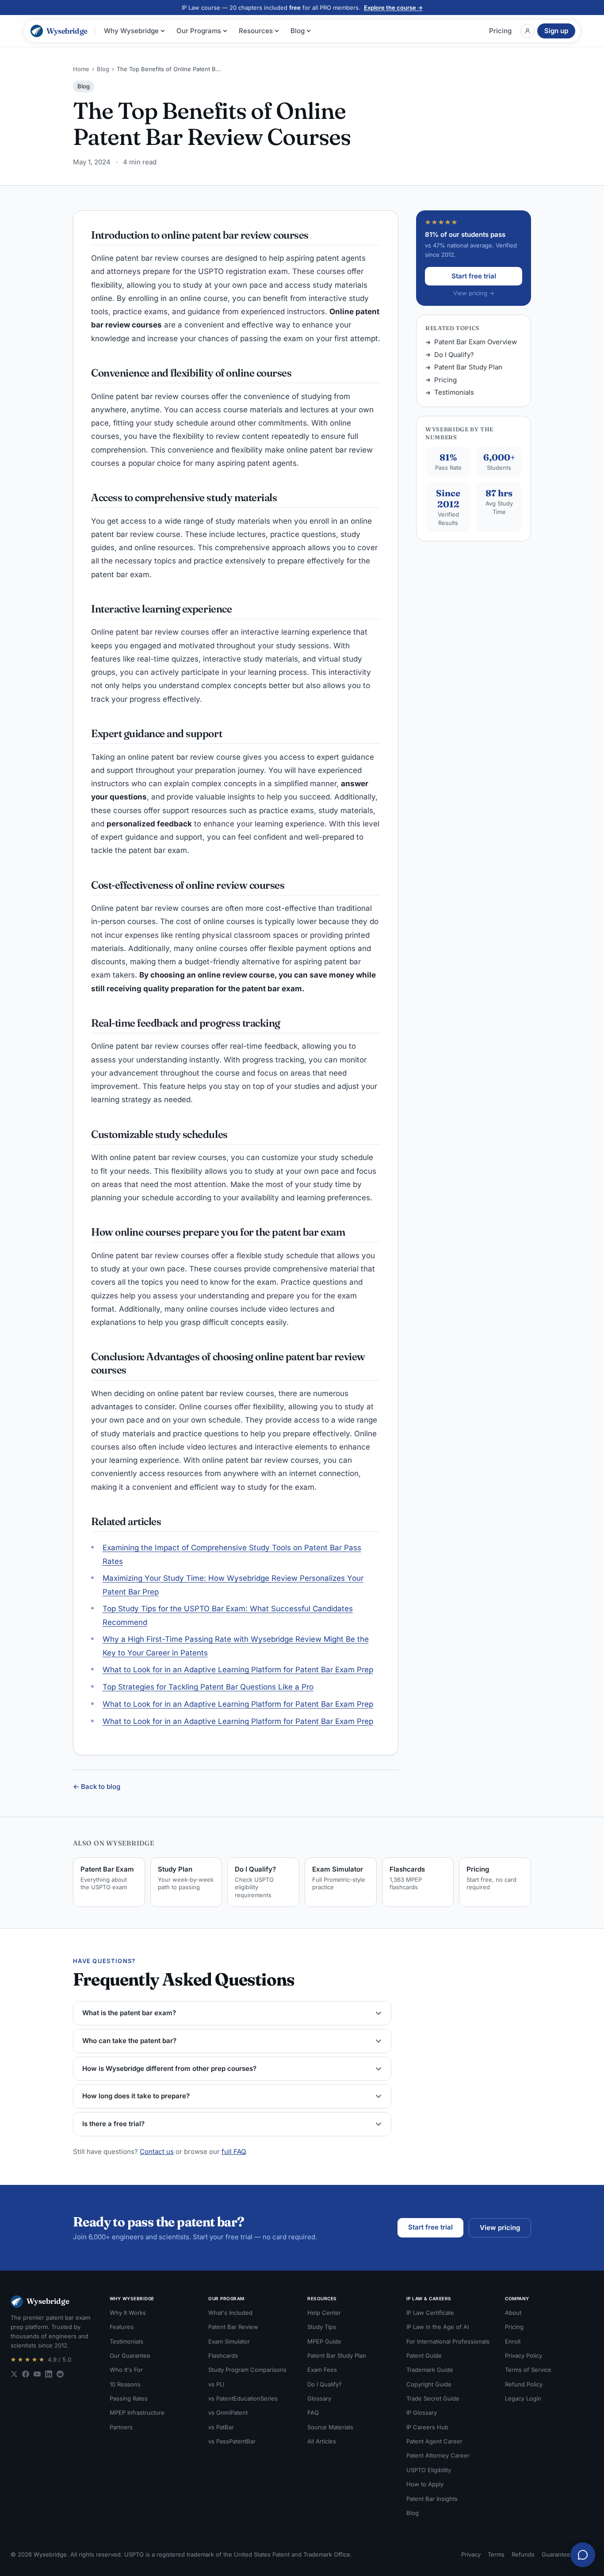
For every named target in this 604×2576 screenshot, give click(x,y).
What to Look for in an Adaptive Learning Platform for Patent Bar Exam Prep (238, 1670)
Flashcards (223, 2355)
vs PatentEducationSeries (243, 2398)
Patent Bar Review (233, 2327)
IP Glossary (422, 2412)
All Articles (322, 2441)
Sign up (556, 31)
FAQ (313, 2412)
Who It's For (126, 2370)
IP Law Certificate (430, 2313)
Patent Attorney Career (438, 2455)
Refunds (523, 2554)
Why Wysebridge (131, 31)
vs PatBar (221, 2427)
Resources (256, 31)
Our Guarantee (130, 2355)
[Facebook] (26, 2374)
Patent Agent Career (434, 2441)
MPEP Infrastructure (137, 2412)
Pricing (500, 31)
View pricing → (474, 293)
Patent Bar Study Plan (468, 367)
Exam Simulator (229, 2341)
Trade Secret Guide (433, 2398)
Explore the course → (393, 8)
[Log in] (528, 31)
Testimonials (454, 392)
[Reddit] (60, 2374)
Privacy (471, 2554)
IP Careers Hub (427, 2427)
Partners (121, 2427)
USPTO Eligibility (429, 2470)
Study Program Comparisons (247, 2370)
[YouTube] (37, 2374)
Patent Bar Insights (432, 2499)
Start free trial (474, 276)
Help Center (324, 2313)
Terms (496, 2554)
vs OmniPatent (228, 2412)
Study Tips (322, 2327)
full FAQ (233, 2152)
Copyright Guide (429, 2384)
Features (122, 2327)
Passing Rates (129, 2398)
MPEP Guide (324, 2341)
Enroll (513, 2341)
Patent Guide (424, 2355)
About (513, 2313)
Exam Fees (322, 2370)
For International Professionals (448, 2341)
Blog (298, 31)
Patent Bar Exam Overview (476, 342)
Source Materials (330, 2427)
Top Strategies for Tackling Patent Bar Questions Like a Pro (208, 1687)
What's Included (230, 2313)
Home (81, 69)
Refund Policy (524, 2384)
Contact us (157, 2152)
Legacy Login (523, 2398)
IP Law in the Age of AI (438, 2327)
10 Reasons (125, 2384)
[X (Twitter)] (14, 2374)
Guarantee (556, 2554)
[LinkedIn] (49, 2374)
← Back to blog (97, 1786)
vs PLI (216, 2384)
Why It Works (128, 2313)
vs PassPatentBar (232, 2441)
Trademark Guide (430, 2370)
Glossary (319, 2398)
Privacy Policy (524, 2355)
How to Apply (425, 2484)
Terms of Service (528, 2370)
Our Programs (199, 31)
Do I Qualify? (454, 355)
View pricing (500, 2228)
